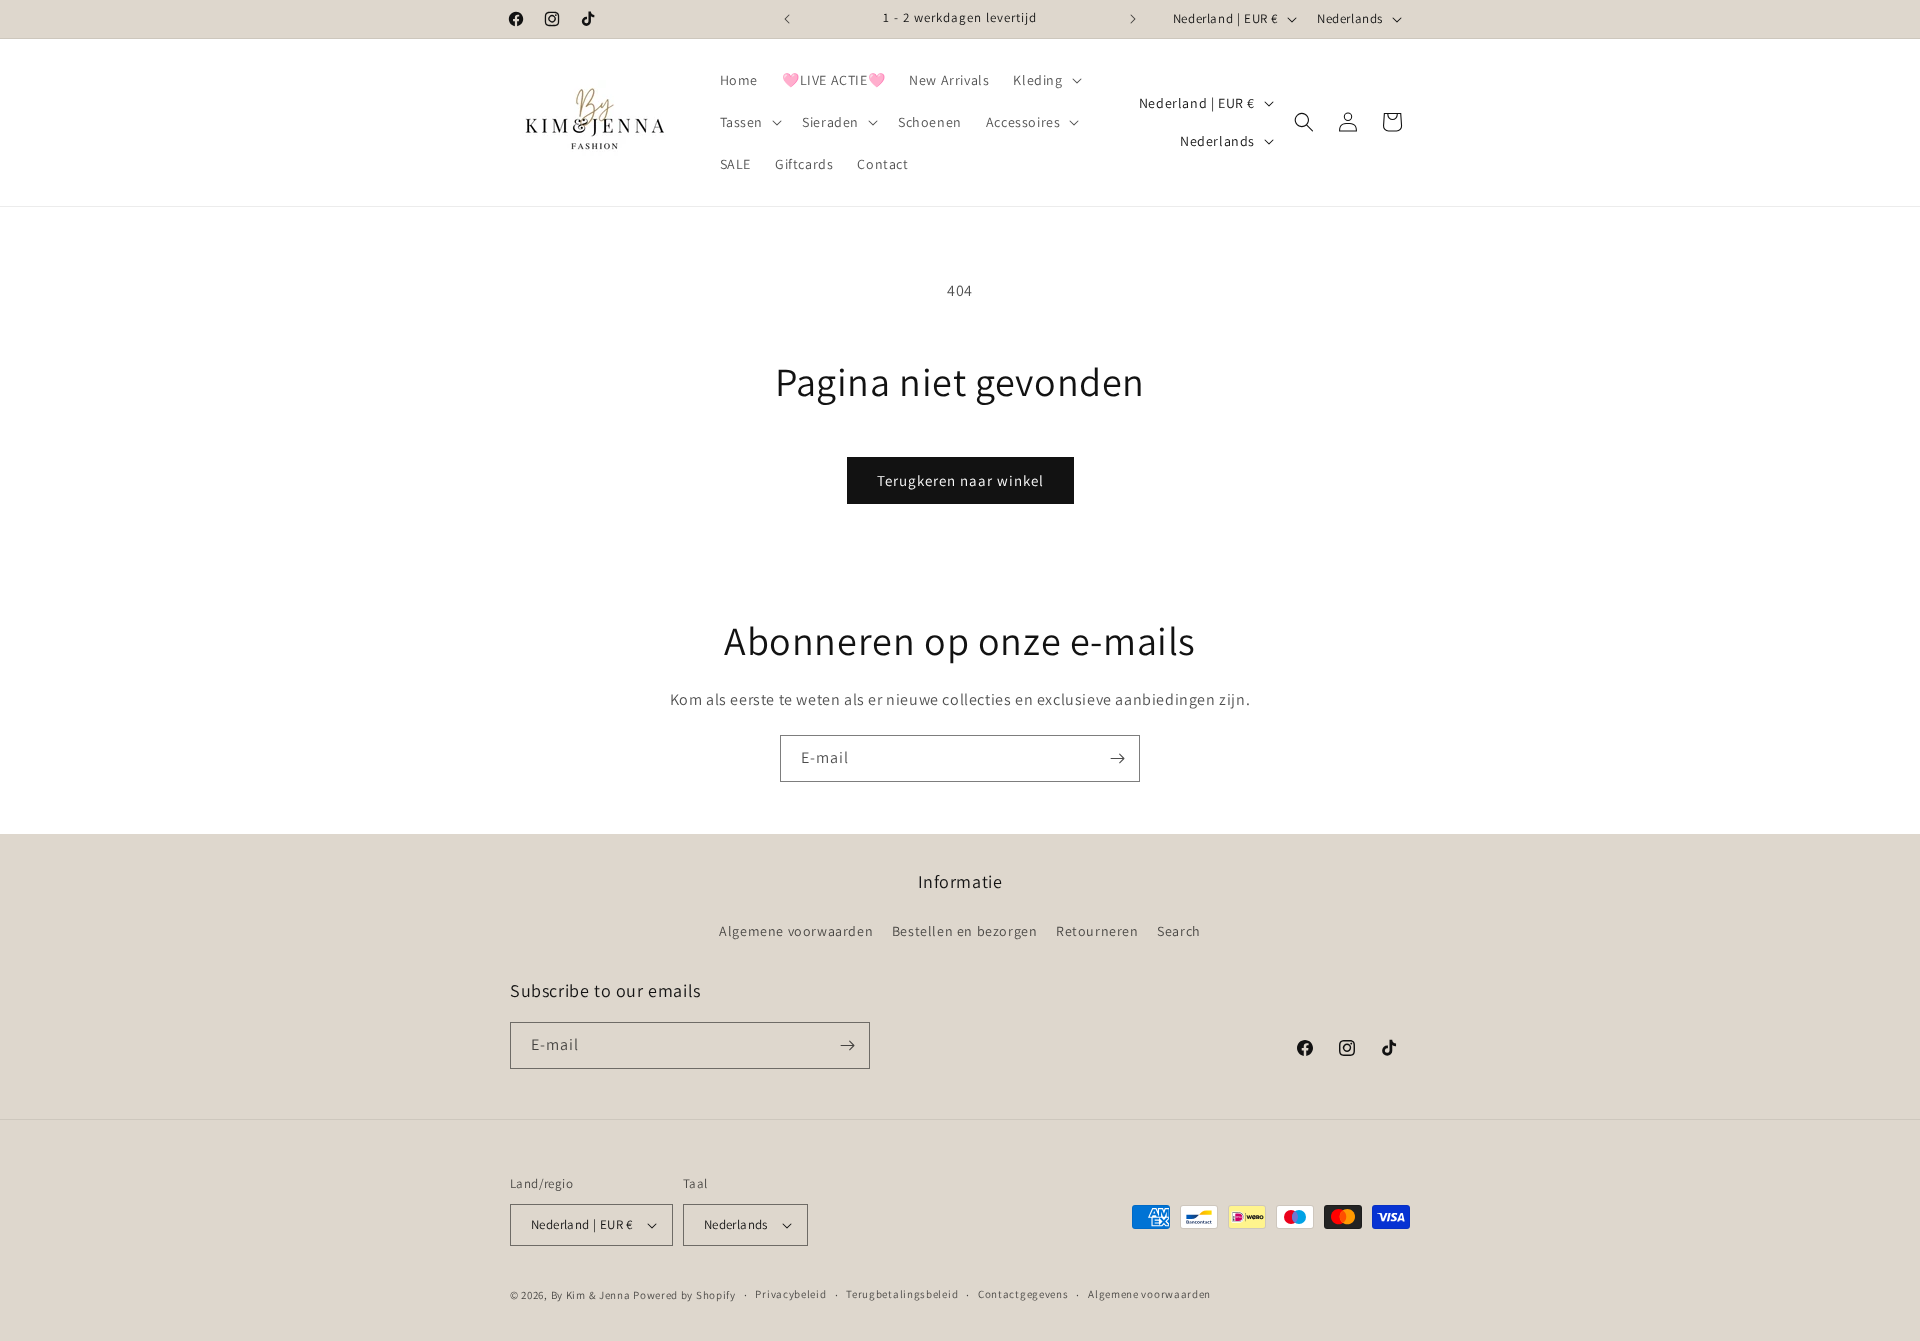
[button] (1045, 80)
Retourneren (1097, 931)
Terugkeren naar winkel (960, 480)
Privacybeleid (790, 1294)
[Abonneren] (1117, 758)
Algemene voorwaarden (796, 931)
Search (1179, 931)
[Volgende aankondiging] (1133, 19)
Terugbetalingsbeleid (902, 1294)
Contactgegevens (1023, 1294)
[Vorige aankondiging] (787, 19)
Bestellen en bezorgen (965, 931)
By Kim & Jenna (591, 1295)
